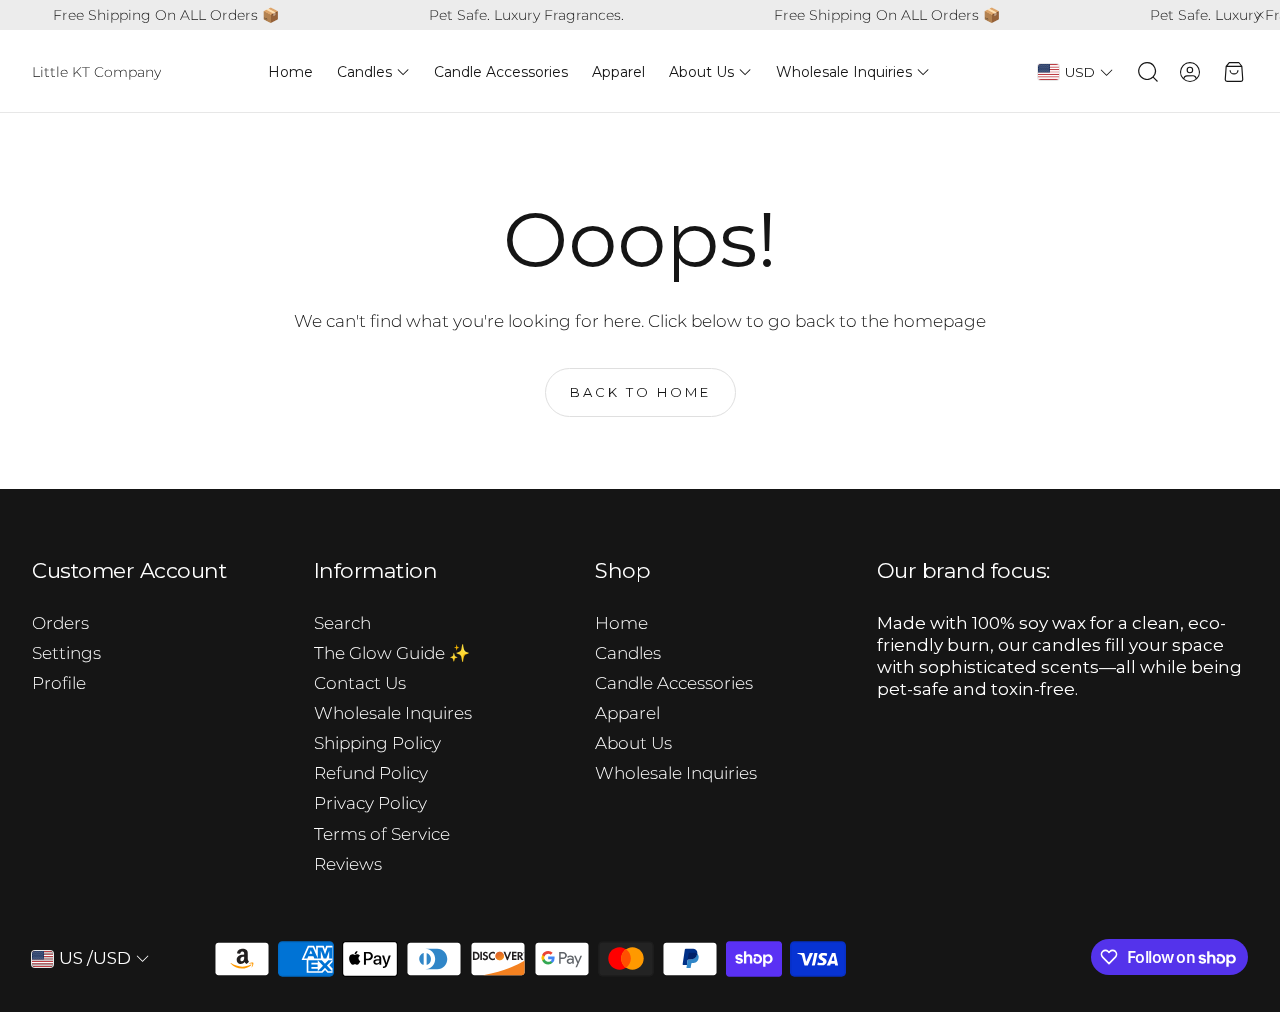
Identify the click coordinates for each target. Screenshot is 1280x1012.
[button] (1146, 72)
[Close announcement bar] (1260, 15)
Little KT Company (96, 72)
